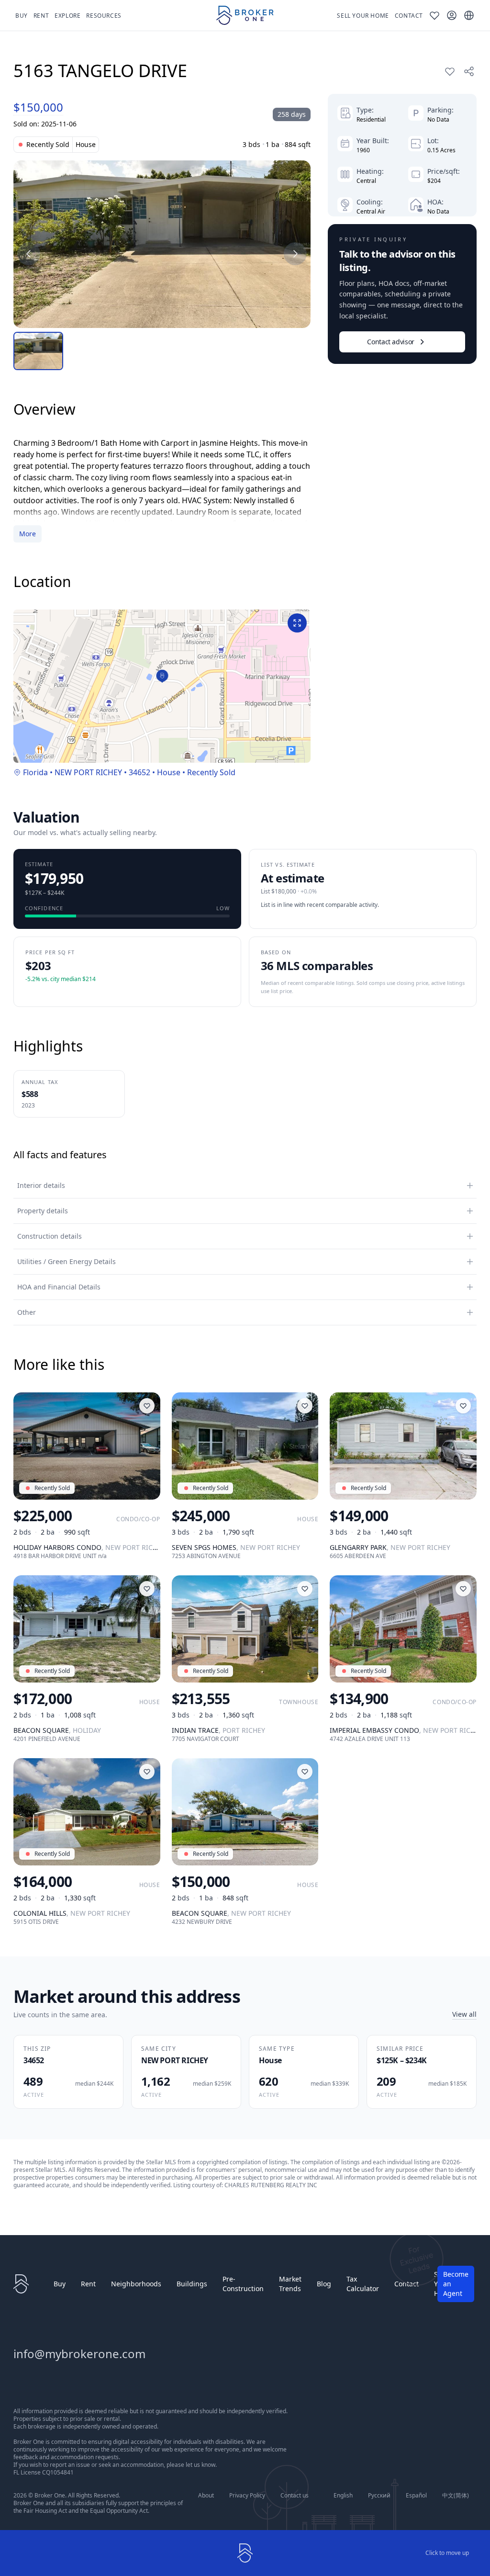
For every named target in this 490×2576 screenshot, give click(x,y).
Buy (60, 2284)
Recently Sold (211, 772)
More (28, 534)
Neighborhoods (136, 2284)
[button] (162, 676)
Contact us (295, 2496)
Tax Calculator (363, 2284)
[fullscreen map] (297, 623)
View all (464, 2014)
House (169, 772)
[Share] (469, 71)
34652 (139, 772)
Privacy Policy (247, 2496)
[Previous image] (29, 254)
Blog (324, 2284)
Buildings (192, 2284)
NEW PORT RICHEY (88, 772)
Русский (379, 2496)
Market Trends (290, 2284)
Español (416, 2496)
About (206, 2496)
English (343, 2496)
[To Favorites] (450, 71)
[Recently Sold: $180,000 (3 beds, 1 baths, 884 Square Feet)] (162, 244)
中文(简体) (456, 2496)
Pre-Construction (243, 2284)
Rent (88, 2284)
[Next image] (295, 254)
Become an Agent (456, 2284)
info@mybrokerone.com (79, 2354)
